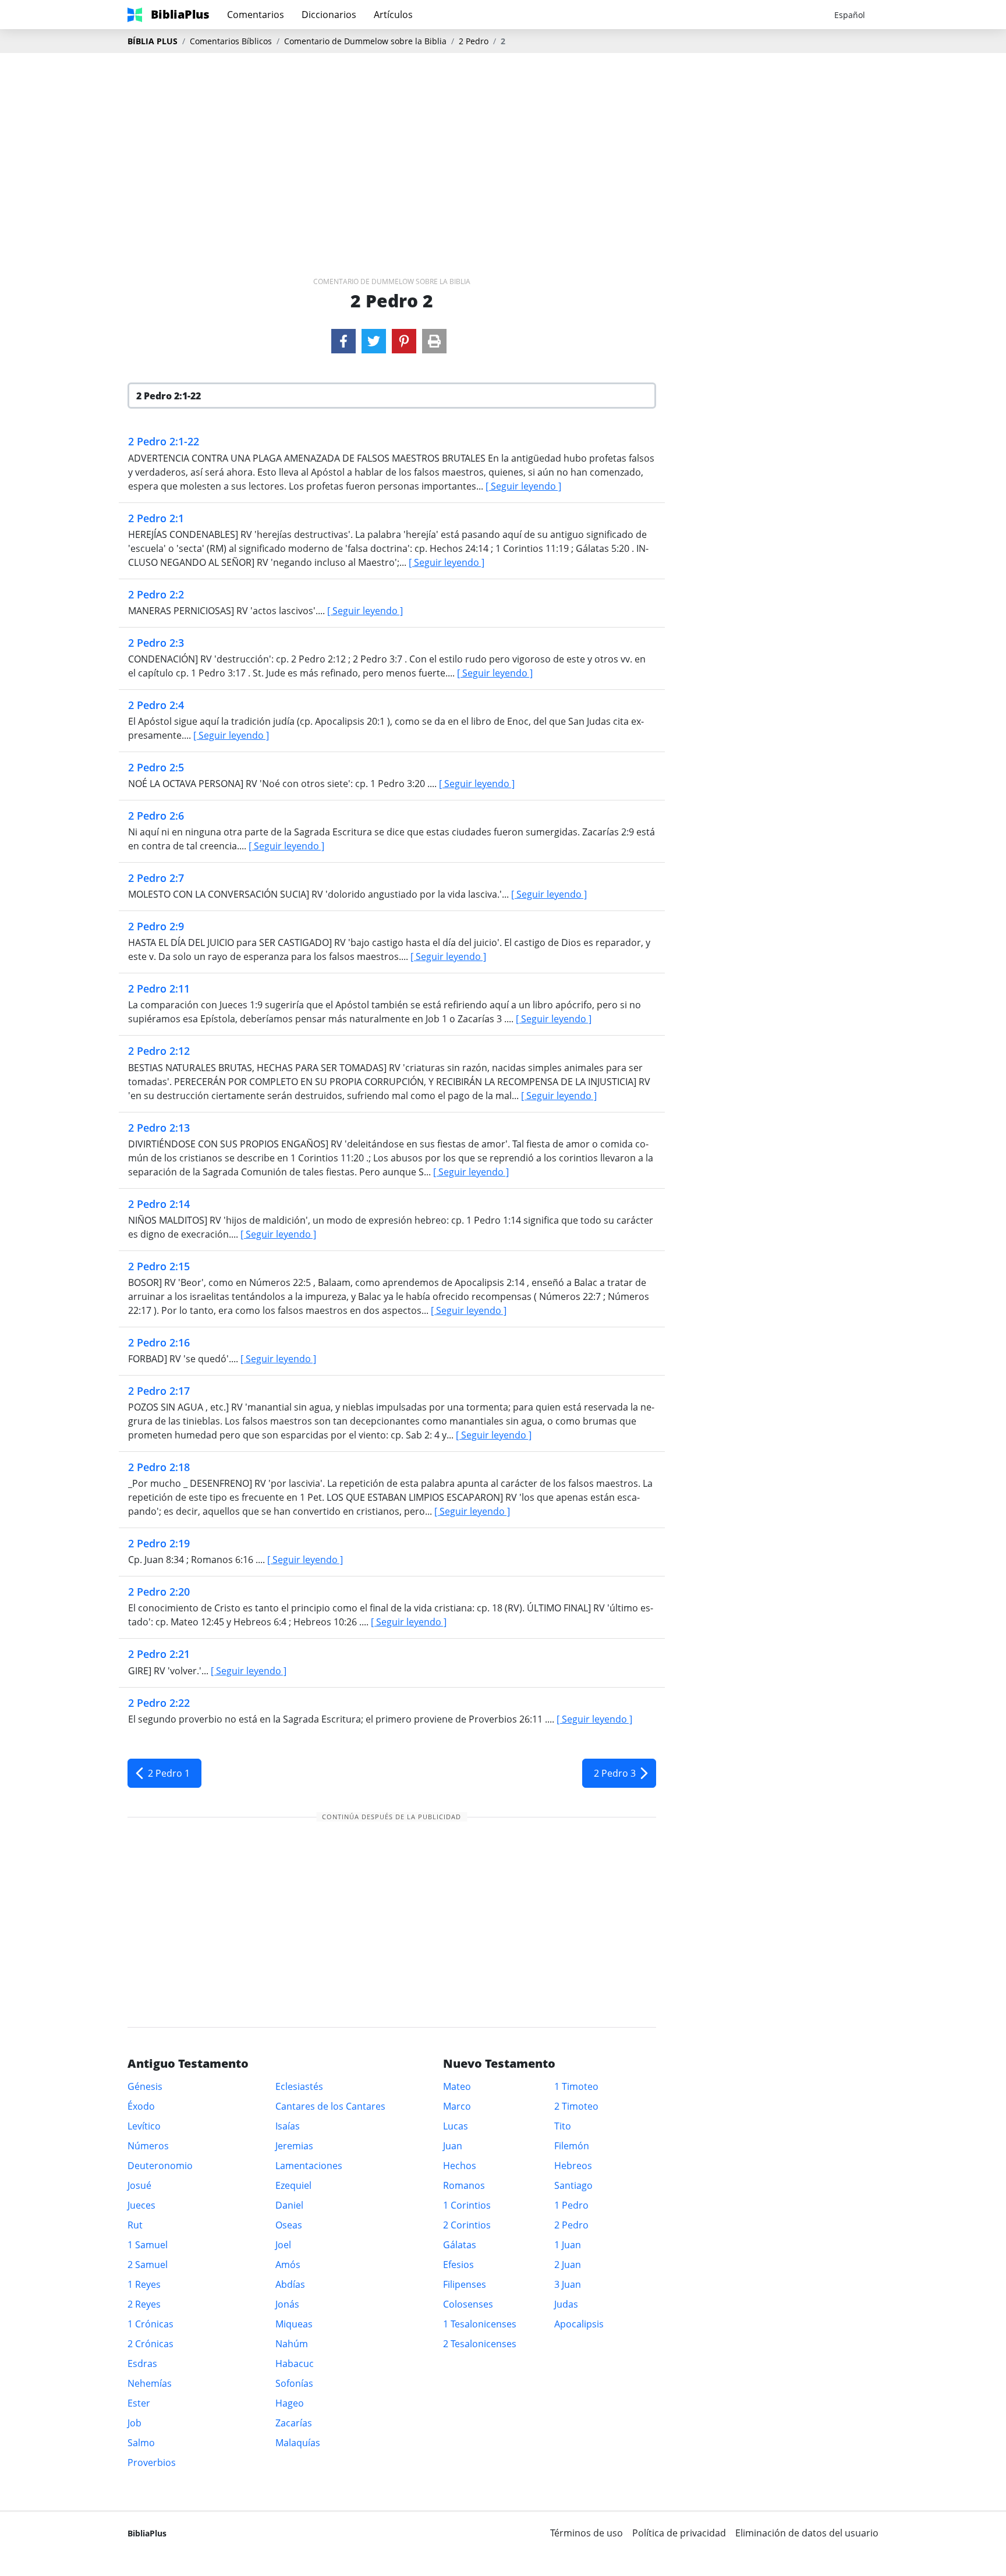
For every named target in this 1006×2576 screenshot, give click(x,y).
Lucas (456, 2126)
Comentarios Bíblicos (231, 41)
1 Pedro (571, 2205)
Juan (453, 2146)
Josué (139, 2185)
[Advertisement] (503, 146)
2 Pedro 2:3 (156, 643)
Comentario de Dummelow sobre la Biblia (365, 41)
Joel (283, 2245)
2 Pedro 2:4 (156, 705)
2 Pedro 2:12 (159, 1051)
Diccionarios (329, 15)
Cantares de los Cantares (330, 2106)
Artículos (393, 15)
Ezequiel (293, 2185)
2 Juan (568, 2265)
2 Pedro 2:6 (156, 816)
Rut (135, 2225)
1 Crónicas (150, 2324)
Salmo (141, 2443)
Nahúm (292, 2344)
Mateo (457, 2086)
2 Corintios (467, 2225)
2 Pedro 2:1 (156, 518)
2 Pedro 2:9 (156, 926)
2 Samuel (148, 2265)
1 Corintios (467, 2205)
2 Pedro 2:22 (159, 1703)
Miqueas (294, 2324)
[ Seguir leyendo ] (523, 486)
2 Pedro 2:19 (159, 1543)
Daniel (289, 2205)
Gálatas (460, 2245)
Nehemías (150, 2383)
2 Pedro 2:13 (159, 1128)
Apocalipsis (579, 2324)
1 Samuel (148, 2245)
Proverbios (152, 2462)
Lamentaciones (309, 2166)
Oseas (289, 2225)
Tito (563, 2126)
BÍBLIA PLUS (153, 41)
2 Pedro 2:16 (159, 1342)
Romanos (464, 2185)
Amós (288, 2265)
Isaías (288, 2126)
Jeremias (294, 2146)
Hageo (290, 2403)
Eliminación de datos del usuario (807, 2533)
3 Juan (568, 2284)
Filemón (572, 2146)
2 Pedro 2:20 (159, 1592)
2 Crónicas (150, 2344)
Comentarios (256, 15)
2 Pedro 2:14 (159, 1204)
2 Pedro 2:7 (156, 878)
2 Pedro (474, 41)
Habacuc (295, 2364)
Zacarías (294, 2423)
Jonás (287, 2304)
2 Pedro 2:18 (159, 1467)
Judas (566, 2304)
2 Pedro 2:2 (156, 594)
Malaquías (298, 2443)
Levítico (144, 2126)
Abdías (290, 2284)
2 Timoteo (576, 2106)
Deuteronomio (160, 2166)
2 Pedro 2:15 (159, 1266)
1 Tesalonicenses (480, 2324)
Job (134, 2423)
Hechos (460, 2166)
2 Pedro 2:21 (159, 1654)
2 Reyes (144, 2304)
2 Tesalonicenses (480, 2344)
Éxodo (141, 2106)
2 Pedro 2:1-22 (164, 441)
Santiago (573, 2185)
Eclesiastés (299, 2086)
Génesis (145, 2086)
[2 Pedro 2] (343, 341)
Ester (139, 2403)
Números (148, 2146)
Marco (457, 2106)
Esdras (142, 2364)
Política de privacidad (679, 2533)
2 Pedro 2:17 (159, 1391)
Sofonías (294, 2383)
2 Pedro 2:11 (159, 988)
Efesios (458, 2265)
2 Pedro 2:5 (156, 767)
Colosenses (468, 2304)
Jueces (141, 2205)
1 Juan (568, 2245)
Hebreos (573, 2166)
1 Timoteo (576, 2086)
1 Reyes (144, 2284)
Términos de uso (587, 2533)
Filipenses (465, 2284)
